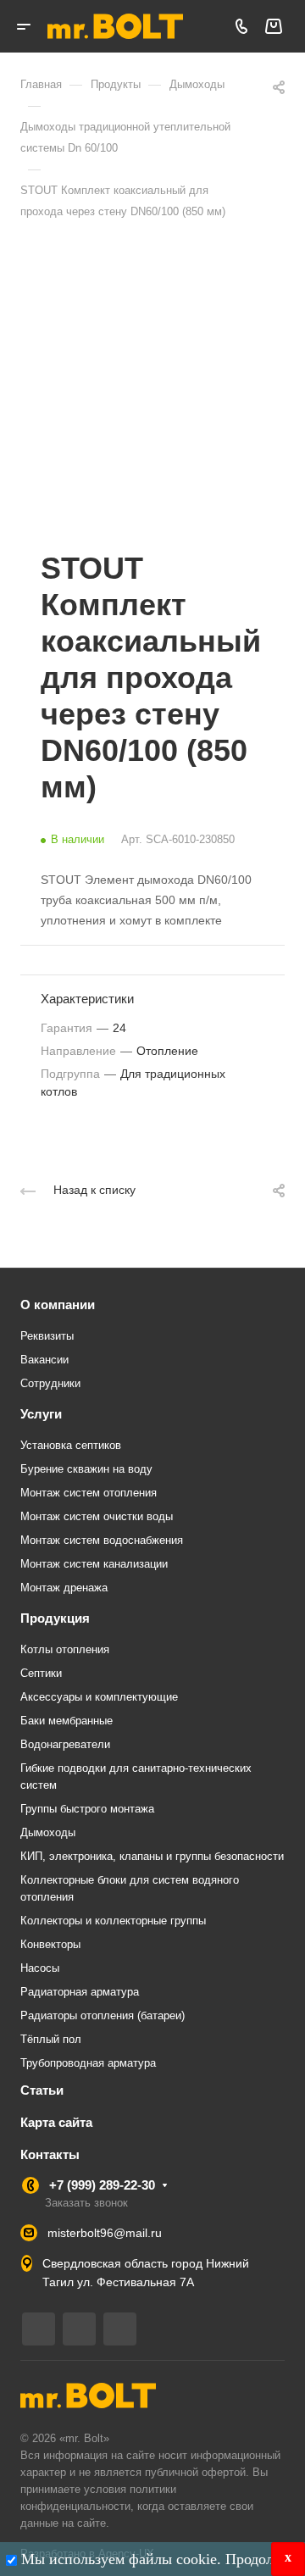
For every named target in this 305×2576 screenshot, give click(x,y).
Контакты (50, 2154)
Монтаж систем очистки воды (97, 1516)
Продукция (55, 1618)
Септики (41, 1673)
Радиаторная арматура (80, 1992)
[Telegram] (39, 2329)
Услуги (41, 1414)
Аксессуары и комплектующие (99, 1697)
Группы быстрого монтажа (87, 1809)
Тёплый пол (51, 2039)
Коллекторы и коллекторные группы (113, 1921)
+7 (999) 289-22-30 (102, 2185)
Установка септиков (71, 1445)
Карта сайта (56, 2122)
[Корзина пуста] (273, 27)
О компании (58, 1305)
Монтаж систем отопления (89, 1493)
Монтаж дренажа (64, 1588)
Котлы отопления (65, 1649)
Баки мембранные (67, 1721)
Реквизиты (47, 1336)
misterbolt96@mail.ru (105, 2233)
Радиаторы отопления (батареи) (103, 2015)
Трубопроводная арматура (88, 2063)
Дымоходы (48, 1832)
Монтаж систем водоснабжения (102, 1540)
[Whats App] (120, 2329)
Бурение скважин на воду (86, 1469)
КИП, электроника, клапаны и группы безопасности (152, 1856)
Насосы (40, 1968)
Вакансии (44, 1360)
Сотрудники (50, 1383)
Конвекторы (50, 1944)
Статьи (42, 2090)
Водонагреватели (65, 1744)
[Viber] (79, 2329)
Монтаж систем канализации (94, 1564)
